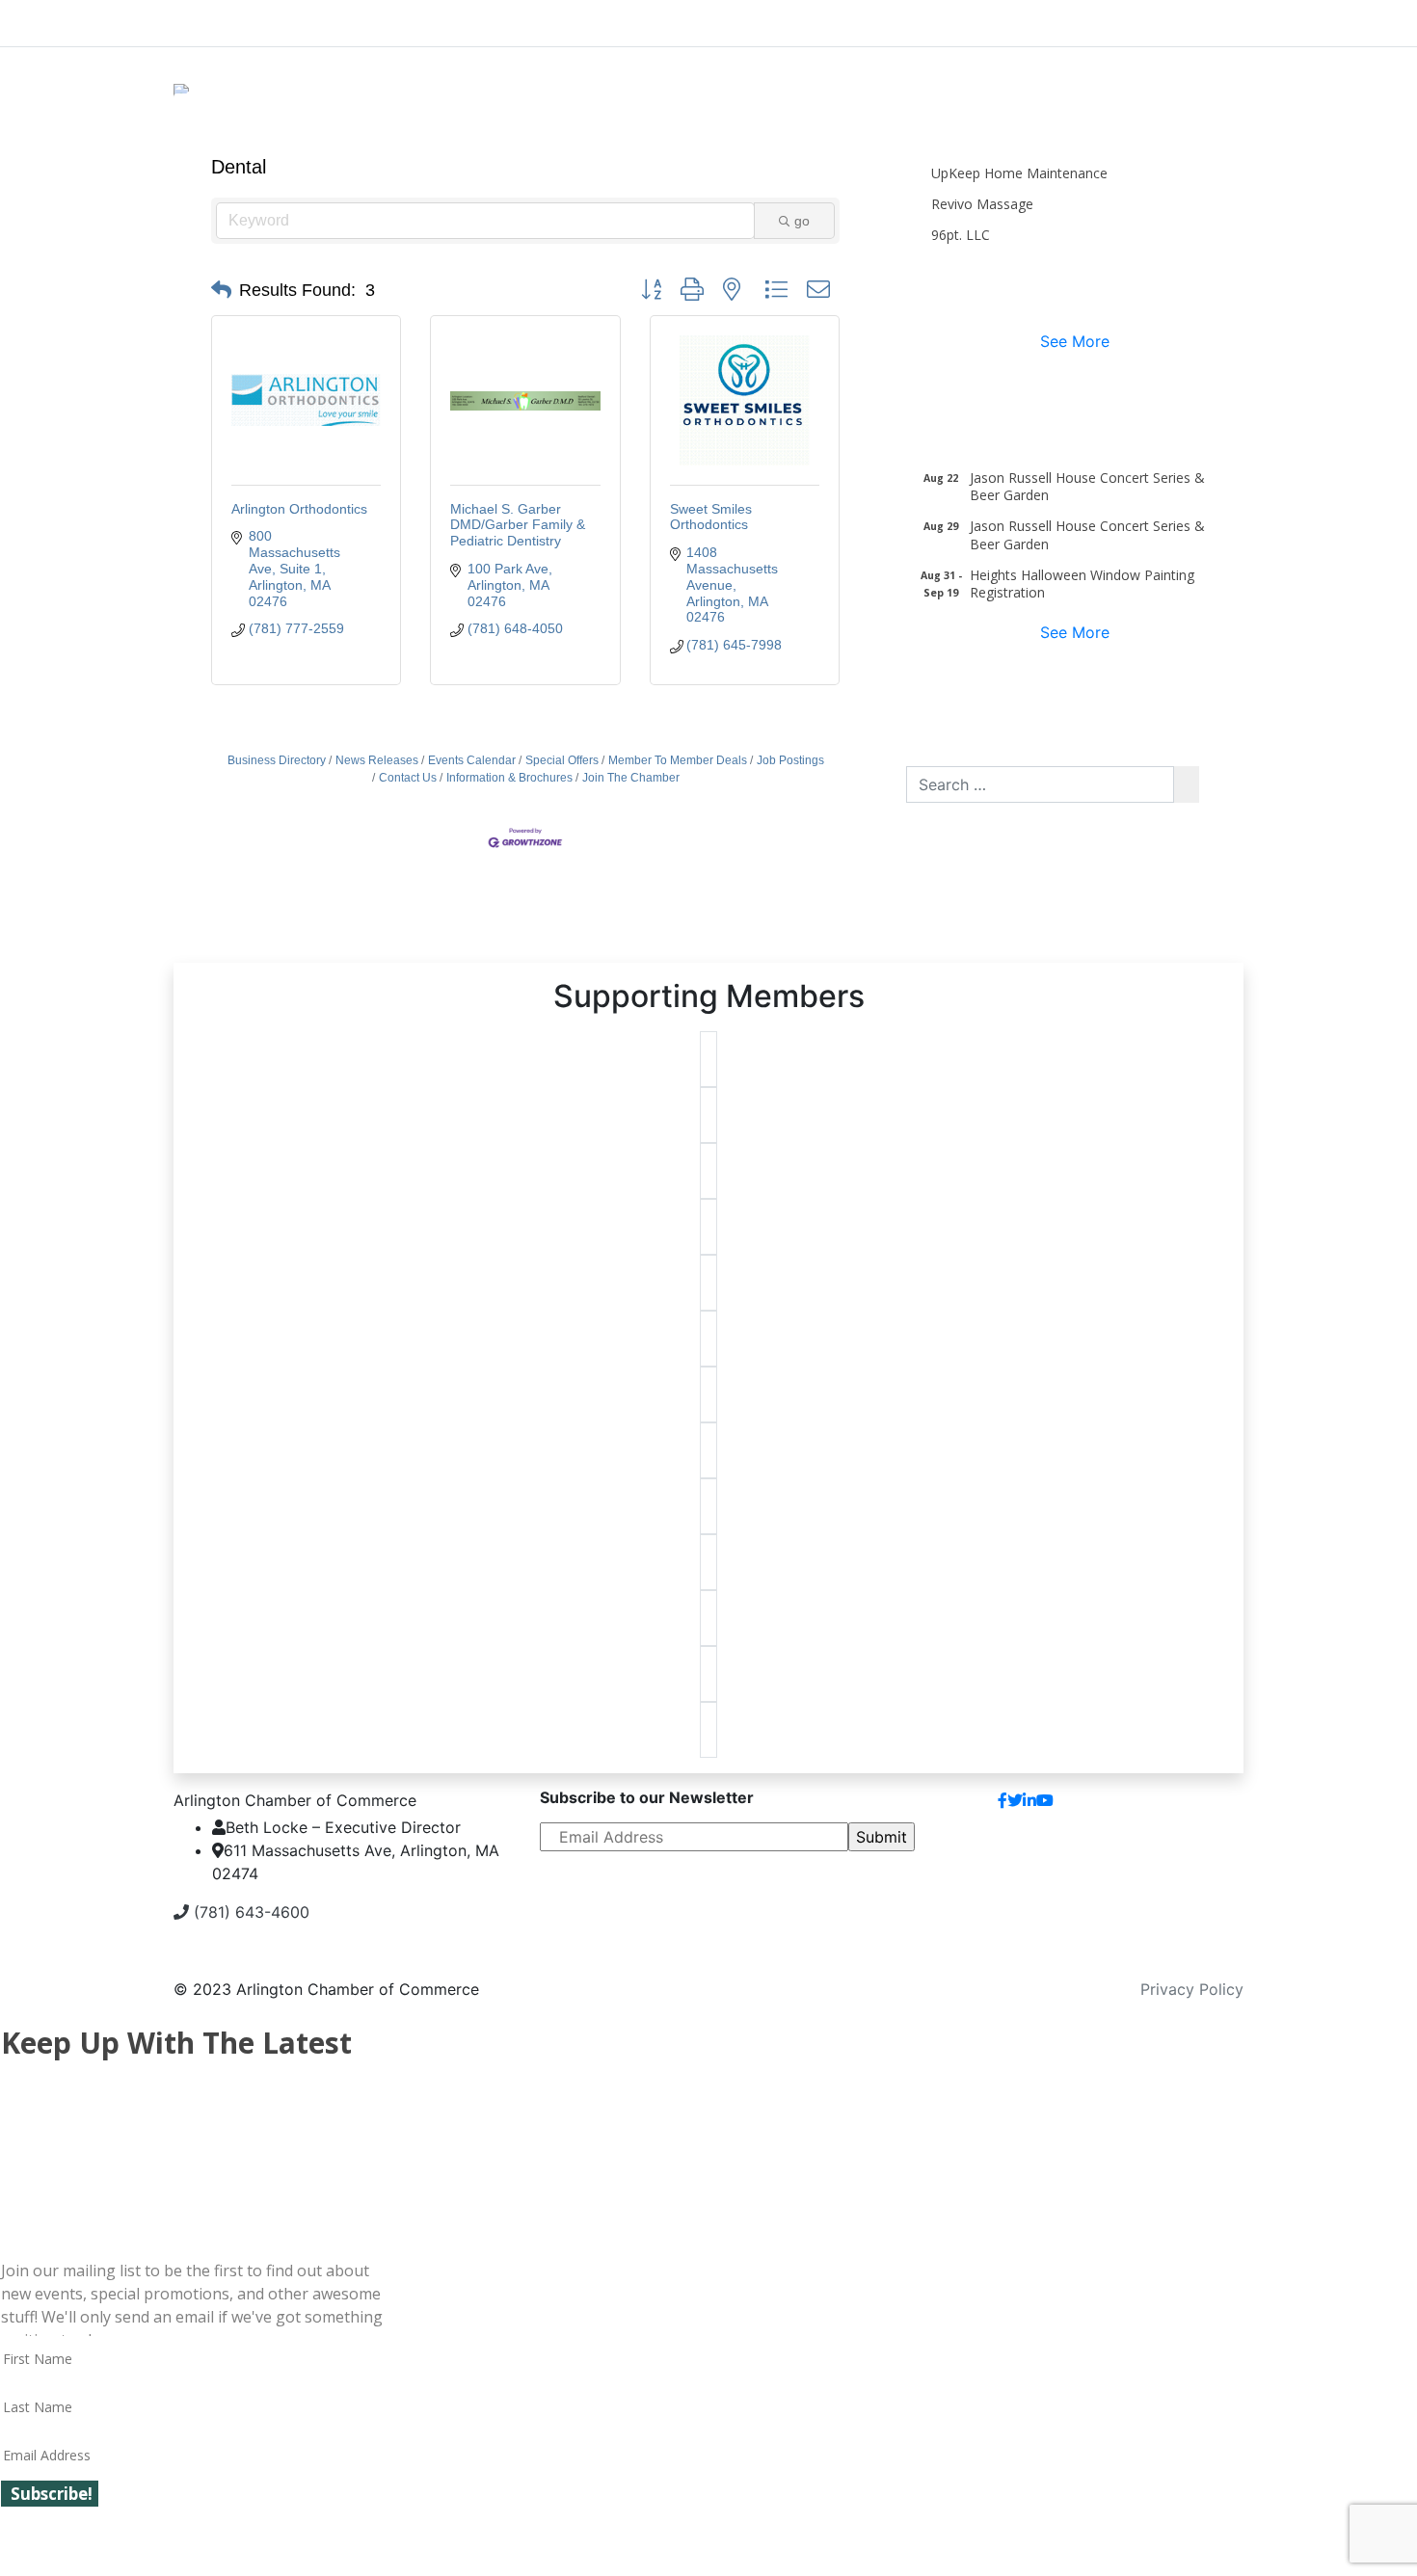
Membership (561, 19)
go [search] (802, 221)
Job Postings (790, 760)
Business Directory (277, 760)
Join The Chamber (631, 778)
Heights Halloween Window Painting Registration (1082, 584)
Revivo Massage (982, 204)
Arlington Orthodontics (299, 509)
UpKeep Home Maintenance (1019, 173)
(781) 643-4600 (249, 1912)
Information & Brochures (509, 778)
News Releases (377, 760)
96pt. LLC (961, 235)
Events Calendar (472, 760)
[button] (221, 290)
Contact (1199, 1808)
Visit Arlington (873, 19)
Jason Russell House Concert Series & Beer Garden (1087, 486)
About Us (246, 19)
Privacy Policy (1192, 1989)
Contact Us (408, 778)
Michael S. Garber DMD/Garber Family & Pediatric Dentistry (518, 525)
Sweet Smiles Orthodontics (711, 517)
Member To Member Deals (678, 760)
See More (1075, 341)
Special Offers (562, 760)
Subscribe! (52, 2494)
